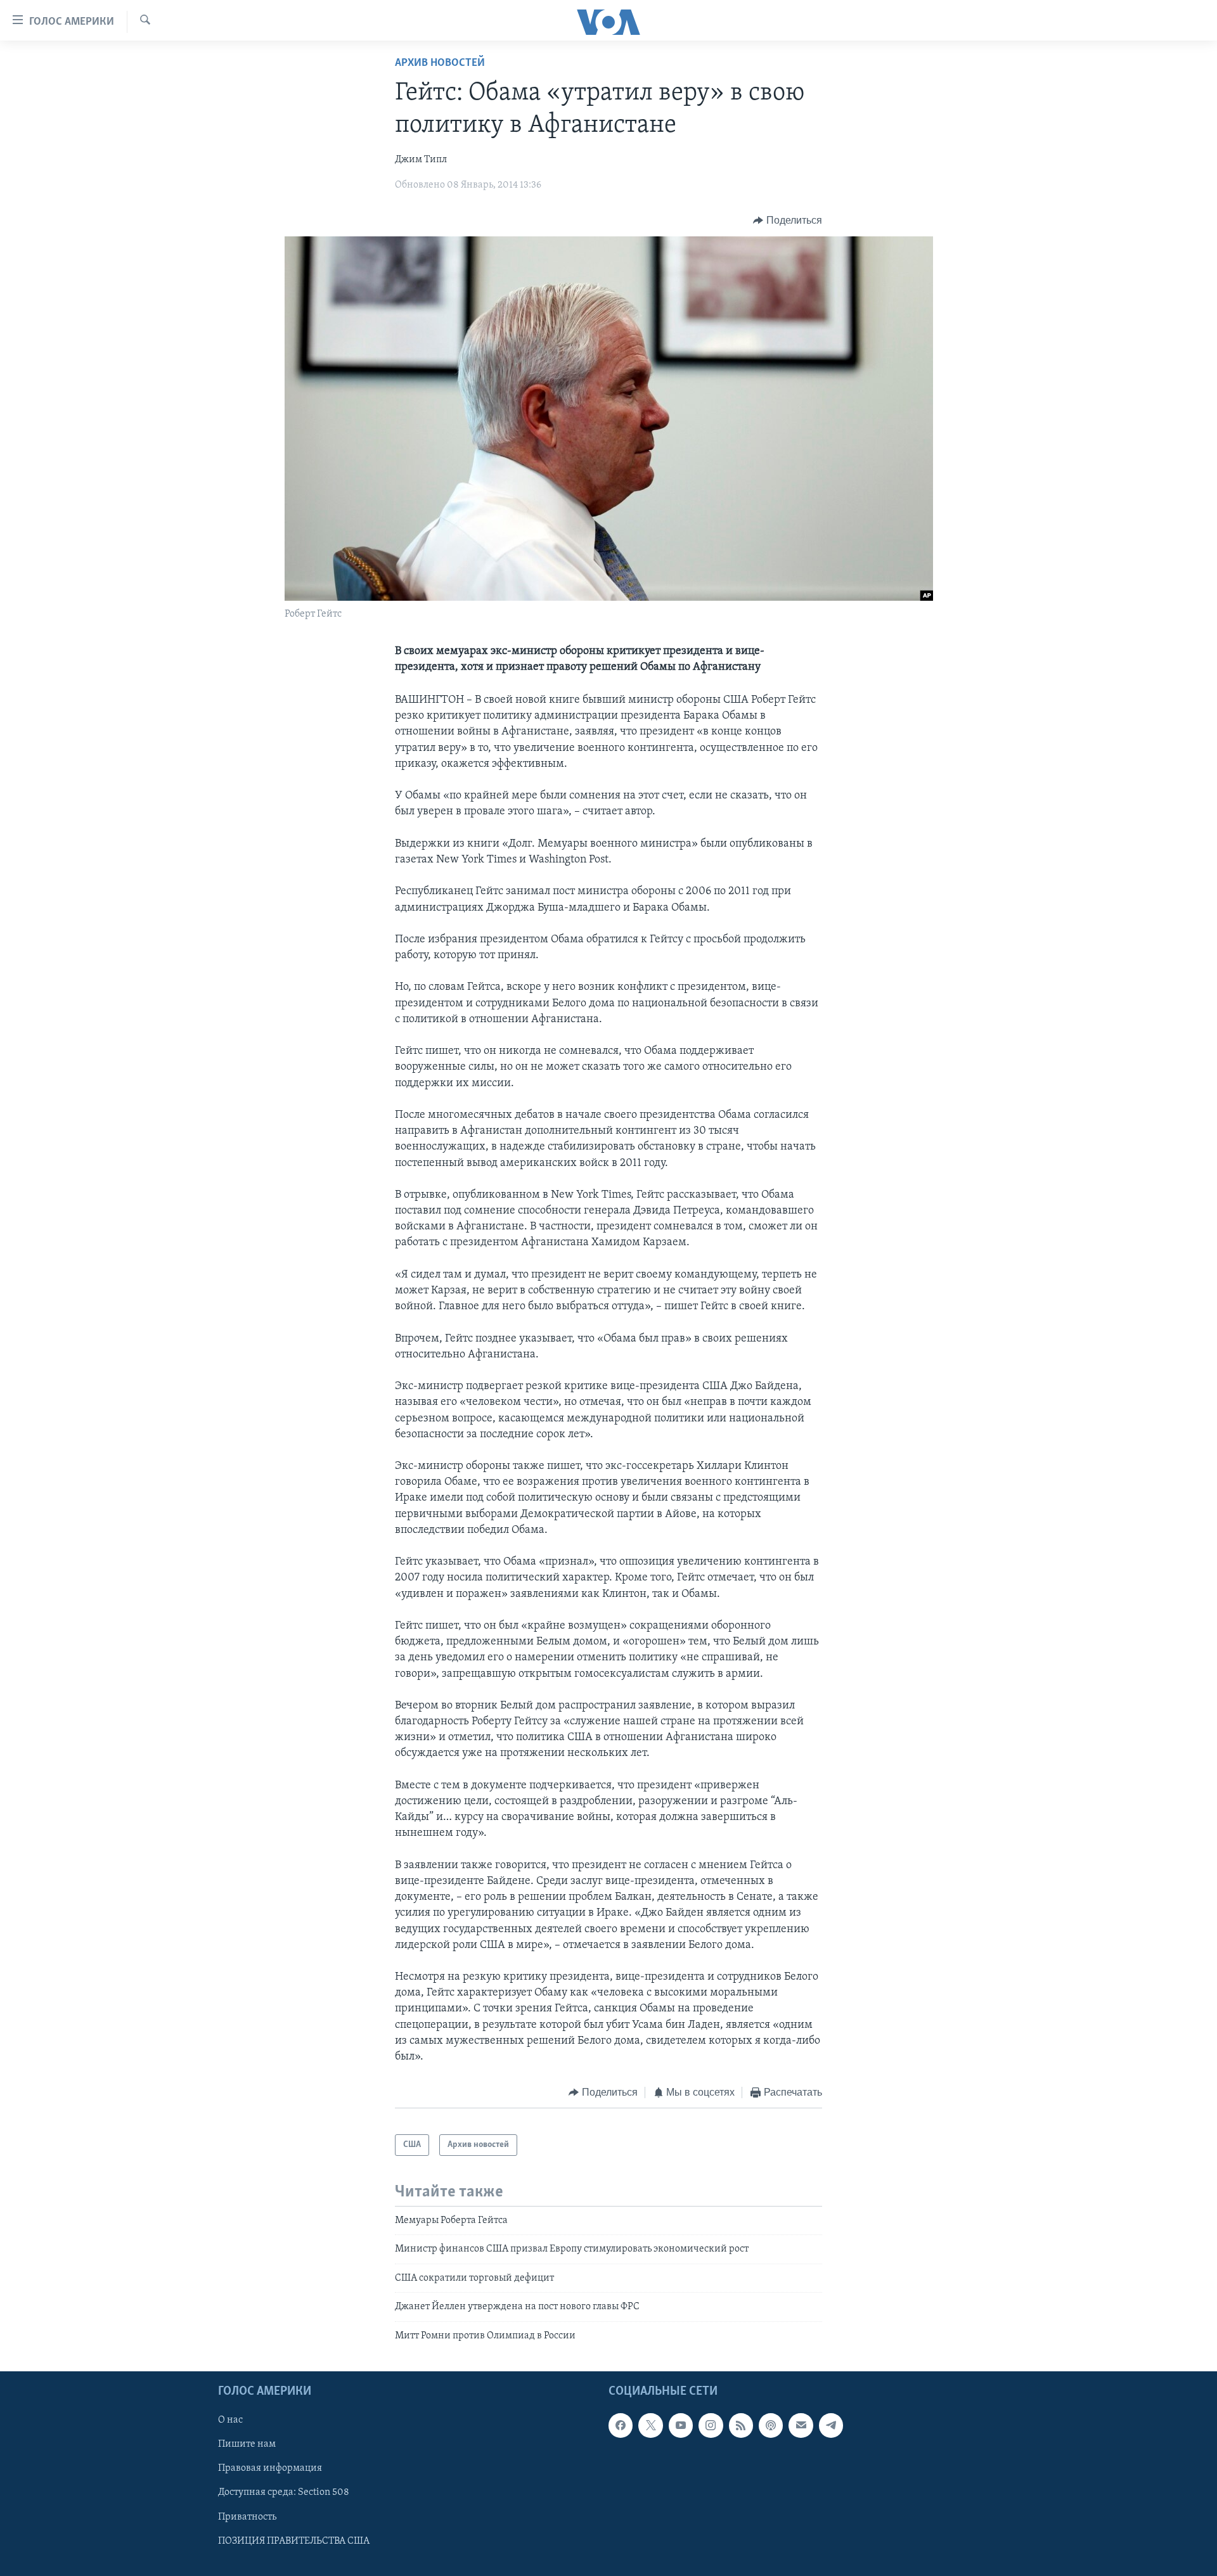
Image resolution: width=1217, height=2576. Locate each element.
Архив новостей (440, 63)
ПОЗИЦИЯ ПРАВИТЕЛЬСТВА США (294, 2541)
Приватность (247, 2517)
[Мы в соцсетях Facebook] (621, 2425)
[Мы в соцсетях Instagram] (711, 2425)
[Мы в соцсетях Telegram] (831, 2425)
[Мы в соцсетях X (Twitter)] (650, 2425)
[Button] (788, 221)
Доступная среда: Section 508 (284, 2492)
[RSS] (741, 2425)
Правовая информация (270, 2468)
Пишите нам (247, 2444)
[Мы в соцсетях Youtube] (681, 2425)
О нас (230, 2420)
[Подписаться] (801, 2425)
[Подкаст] (771, 2425)
